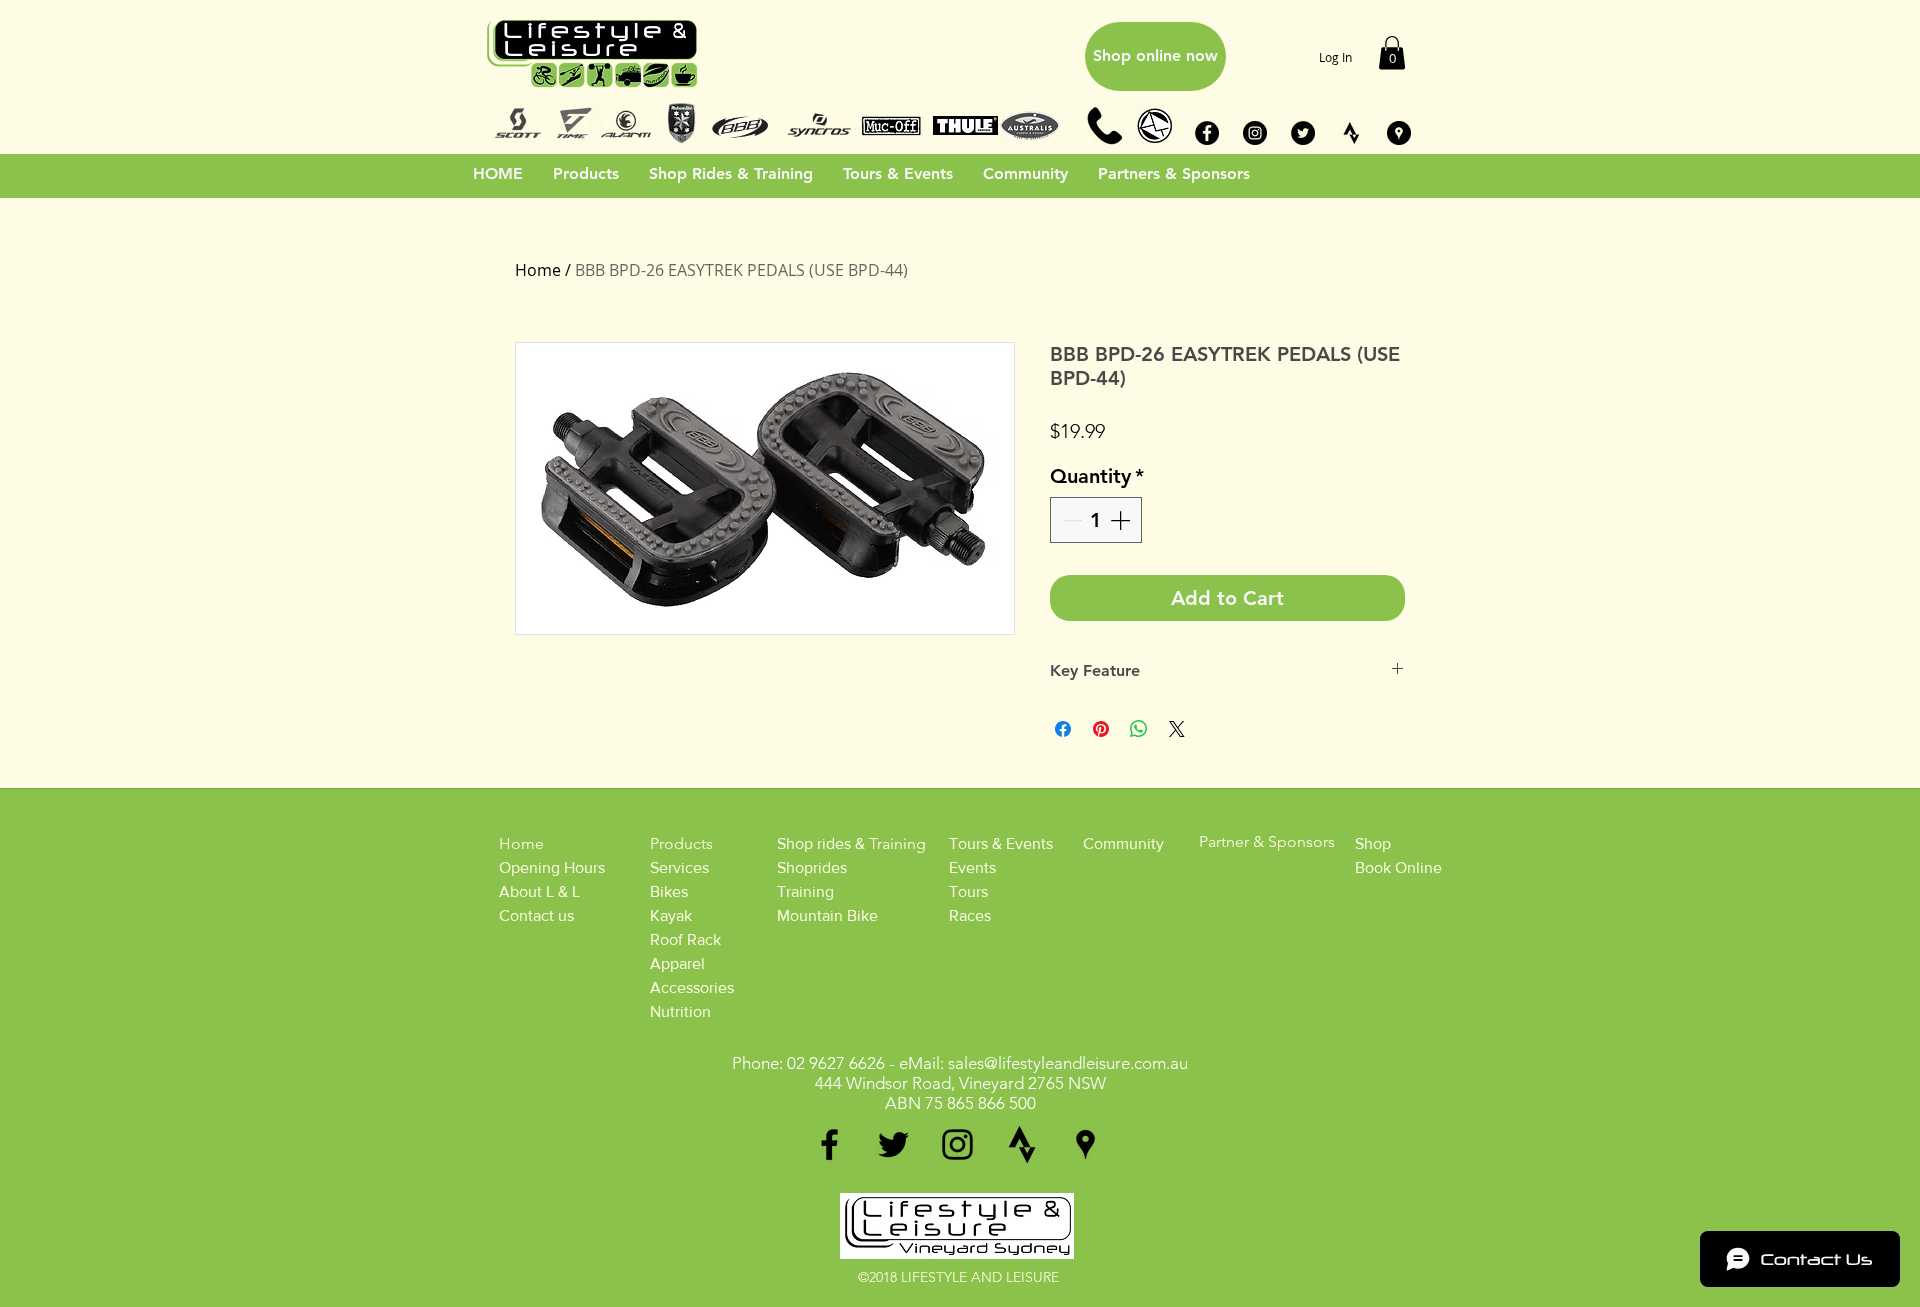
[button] (1392, 52)
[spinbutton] (1096, 520)
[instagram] (957, 1144)
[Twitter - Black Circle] (1303, 133)
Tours (968, 891)
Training (805, 891)
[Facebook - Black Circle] (1207, 133)
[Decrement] (1070, 520)
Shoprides (812, 867)
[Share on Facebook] (1063, 729)
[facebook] (829, 1144)
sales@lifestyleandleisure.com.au (1068, 1063)
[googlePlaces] (1085, 1144)
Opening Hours (552, 867)
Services (679, 867)
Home (538, 270)
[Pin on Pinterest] (1101, 729)
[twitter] (893, 1144)
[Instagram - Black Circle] (1255, 133)
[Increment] (1122, 520)
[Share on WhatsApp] (1139, 729)
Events (972, 867)
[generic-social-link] (1021, 1144)
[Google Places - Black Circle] (1399, 133)
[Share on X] (1177, 729)
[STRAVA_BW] (1351, 133)
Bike (665, 891)
